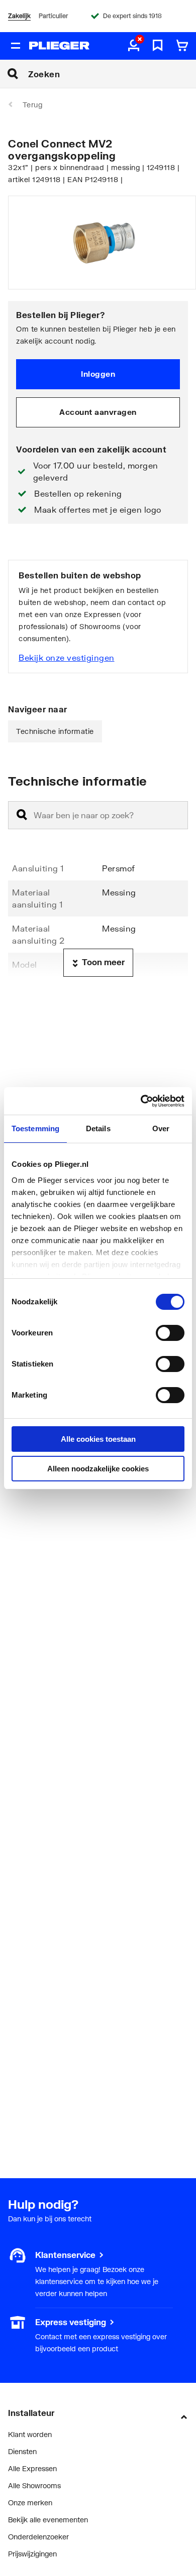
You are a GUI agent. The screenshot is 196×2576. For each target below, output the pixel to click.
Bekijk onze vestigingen (67, 657)
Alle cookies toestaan (98, 1439)
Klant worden (30, 2434)
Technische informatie (55, 731)
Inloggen (98, 374)
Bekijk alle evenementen (48, 2520)
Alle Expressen (32, 2468)
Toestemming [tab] (35, 1128)
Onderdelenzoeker (38, 2537)
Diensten (22, 2451)
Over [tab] (161, 1128)
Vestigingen (27, 2322)
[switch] (170, 1333)
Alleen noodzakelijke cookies (98, 1469)
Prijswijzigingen (32, 2554)
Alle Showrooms (34, 2485)
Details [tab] (98, 1128)
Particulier (53, 16)
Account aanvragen (98, 412)
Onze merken (30, 2503)
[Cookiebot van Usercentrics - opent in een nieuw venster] (141, 1101)
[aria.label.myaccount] (134, 46)
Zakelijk (19, 16)
